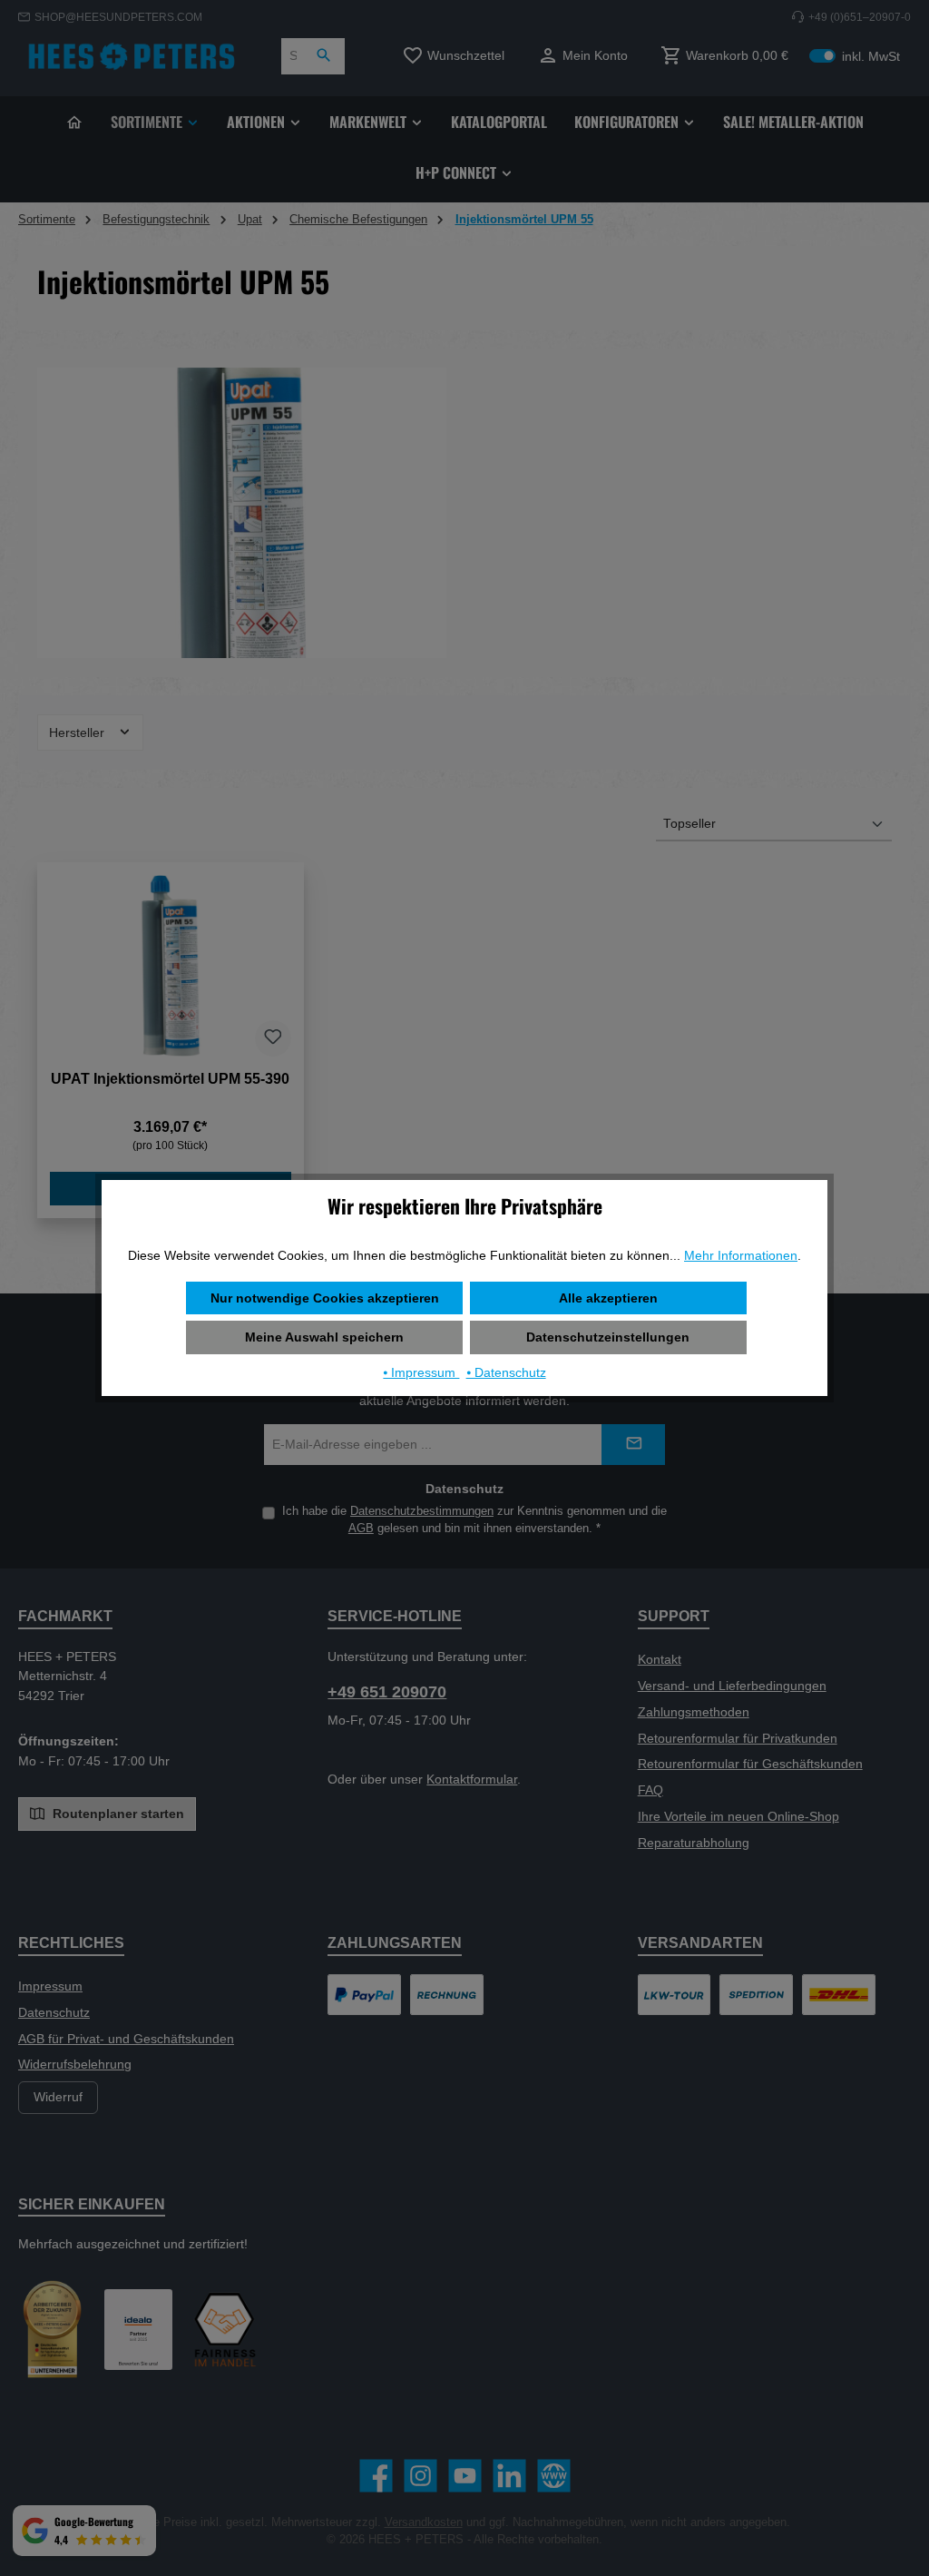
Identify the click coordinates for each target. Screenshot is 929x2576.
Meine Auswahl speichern (324, 1337)
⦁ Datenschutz (506, 1372)
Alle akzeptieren (608, 1298)
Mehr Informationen (741, 1255)
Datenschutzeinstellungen (608, 1337)
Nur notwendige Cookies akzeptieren (325, 1298)
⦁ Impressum (421, 1372)
